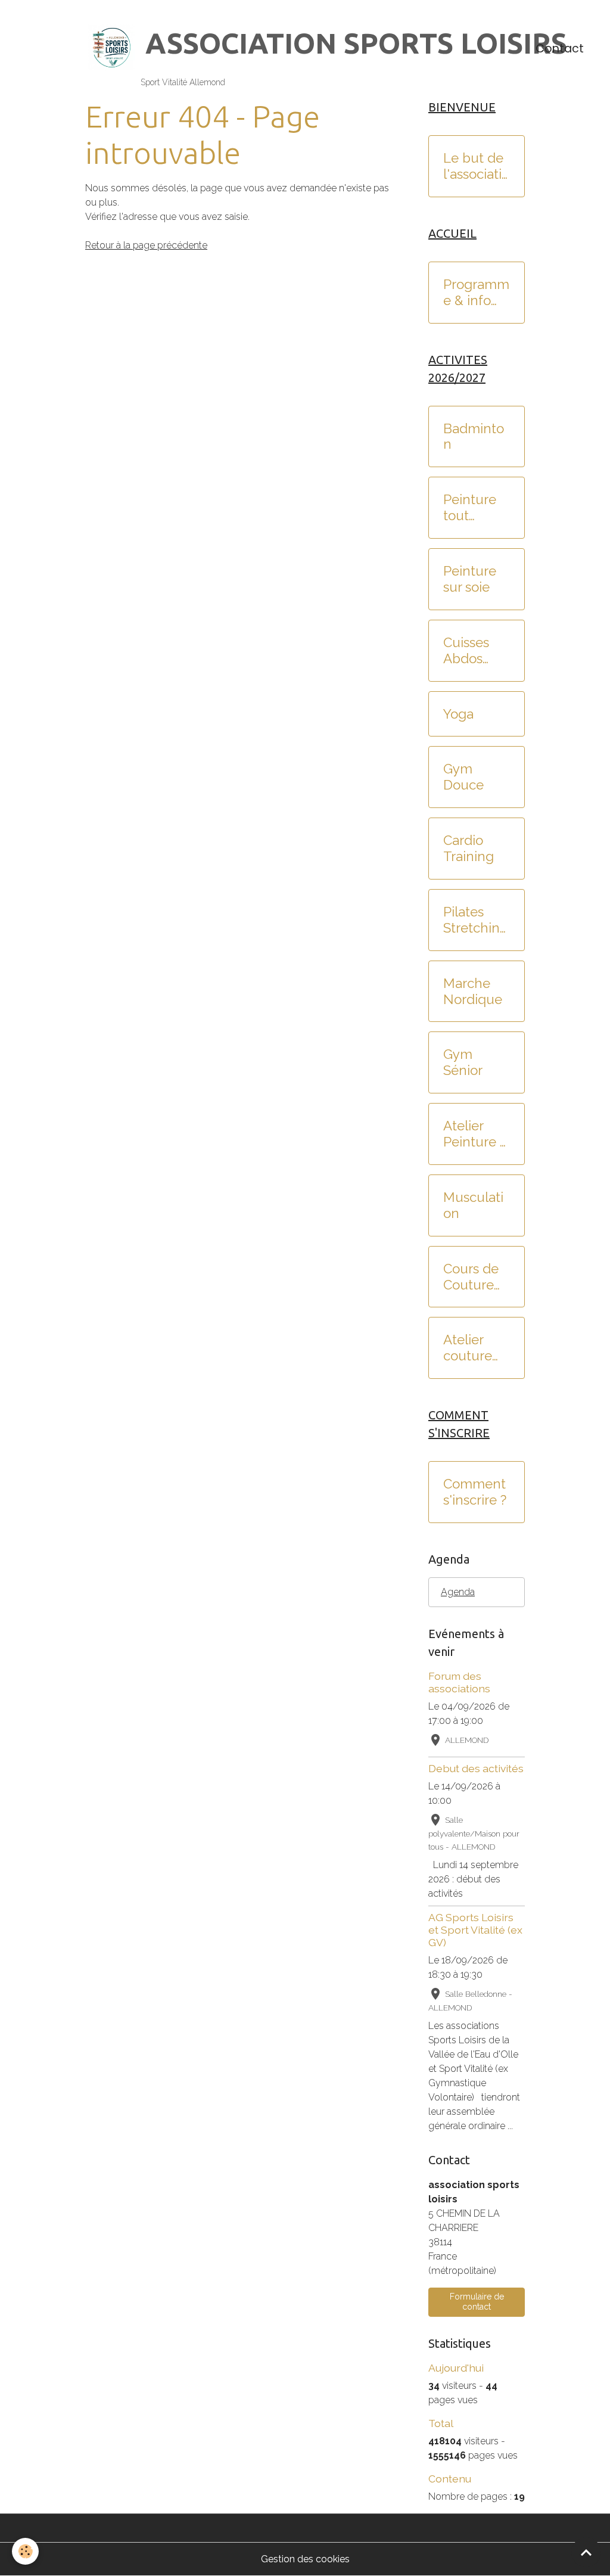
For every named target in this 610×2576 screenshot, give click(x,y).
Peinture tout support (470, 508)
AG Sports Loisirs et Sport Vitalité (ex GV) (475, 1930)
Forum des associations (459, 1682)
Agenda (458, 1592)
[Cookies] (25, 2551)
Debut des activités (476, 1768)
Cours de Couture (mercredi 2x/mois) (473, 1277)
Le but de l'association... (476, 166)
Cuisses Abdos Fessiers (467, 651)
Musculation (473, 1205)
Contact (560, 49)
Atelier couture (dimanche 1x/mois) (476, 1348)
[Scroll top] (586, 2552)
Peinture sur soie (470, 579)
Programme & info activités (476, 293)
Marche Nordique (473, 991)
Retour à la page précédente (146, 245)
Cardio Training (469, 848)
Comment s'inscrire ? (475, 1492)
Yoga (458, 714)
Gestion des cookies (305, 2559)
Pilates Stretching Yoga (476, 920)
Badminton (474, 436)
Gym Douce (463, 777)
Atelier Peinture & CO (476, 1134)
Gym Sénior (463, 1062)
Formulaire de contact (477, 2302)
